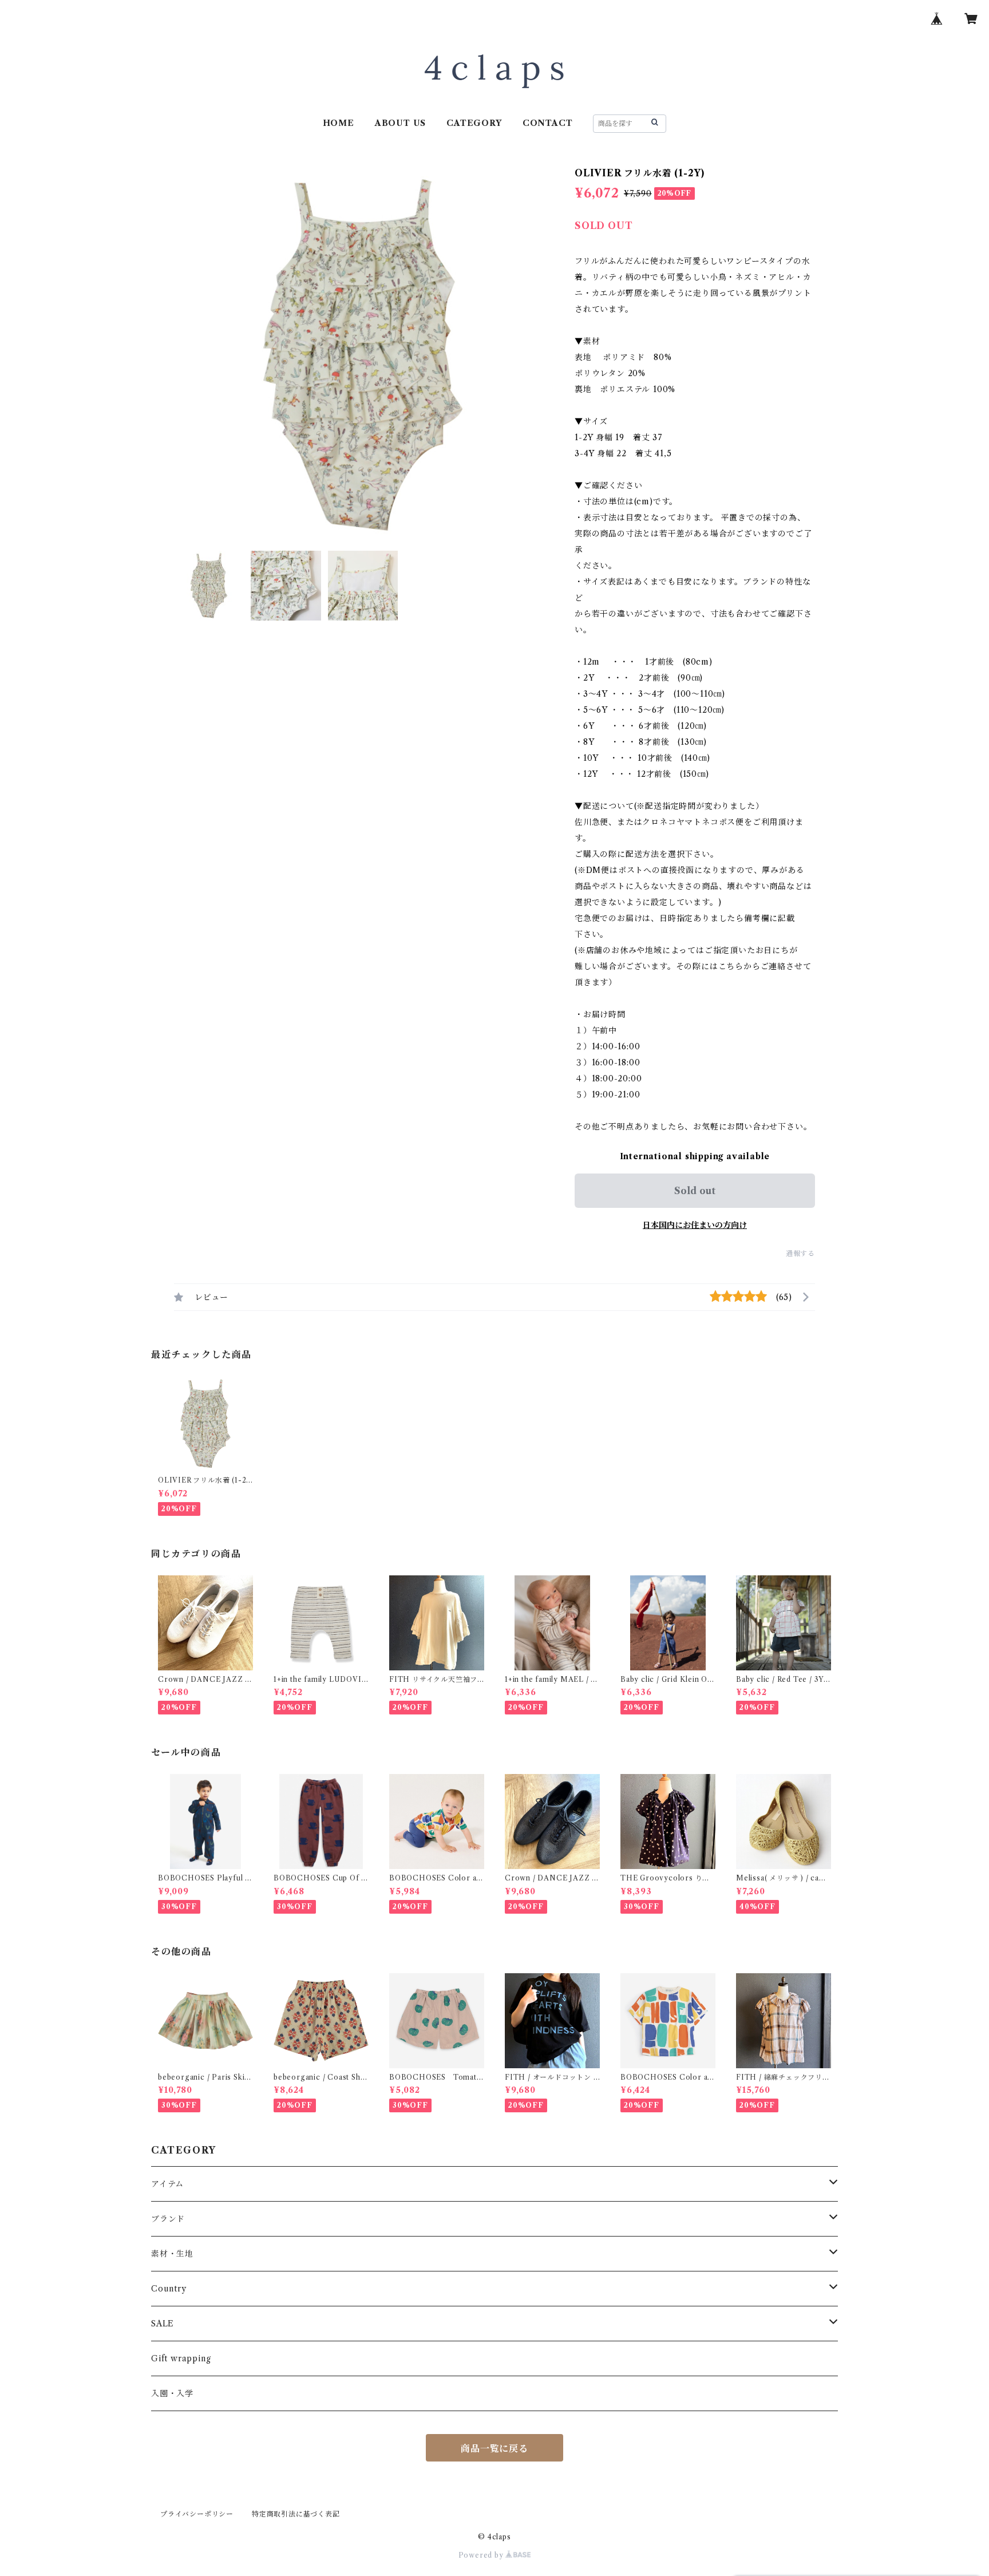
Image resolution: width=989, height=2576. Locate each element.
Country (169, 2289)
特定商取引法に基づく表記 (296, 2514)
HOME (339, 123)
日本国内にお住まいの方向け (695, 1225)
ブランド (168, 2219)
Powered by (482, 2555)
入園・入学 (172, 2393)
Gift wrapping (181, 2358)
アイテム (167, 2184)
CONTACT (548, 123)
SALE (163, 2324)
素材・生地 (172, 2254)
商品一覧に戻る (494, 2448)
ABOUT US (400, 123)
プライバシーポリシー (197, 2514)
